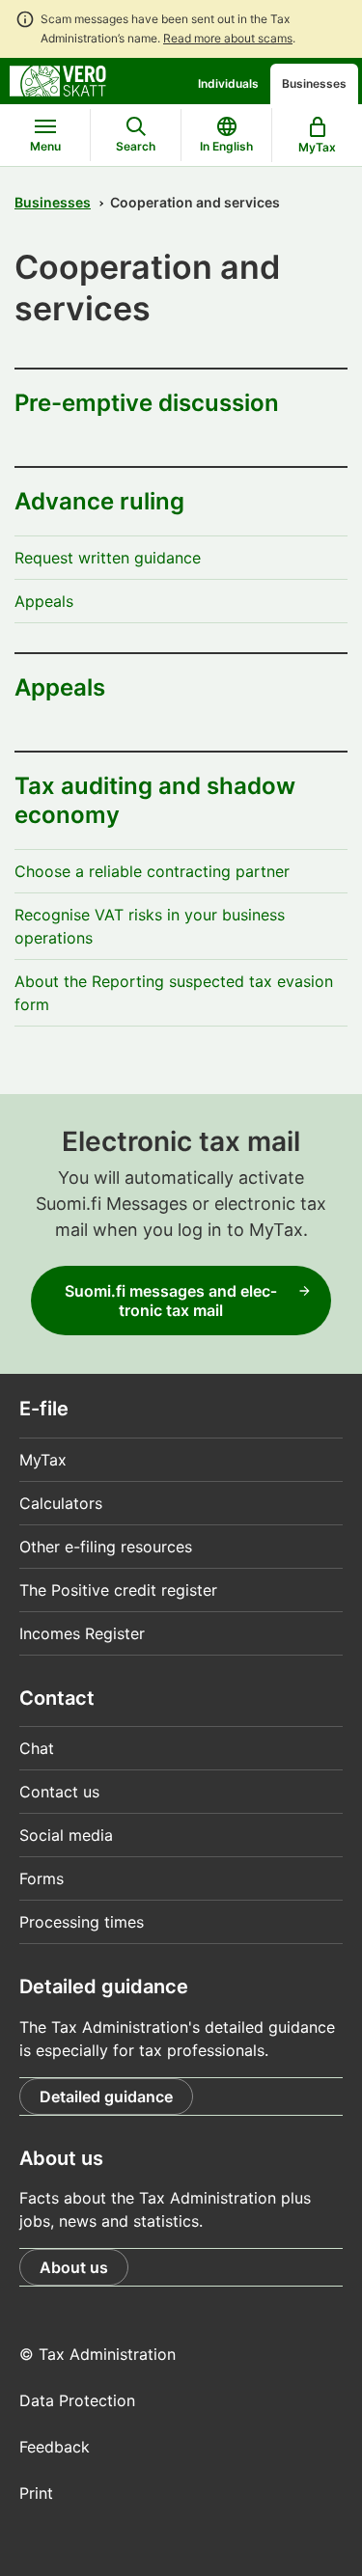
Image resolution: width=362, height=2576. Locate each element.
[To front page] (58, 79)
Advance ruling (99, 501)
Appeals (44, 601)
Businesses (314, 83)
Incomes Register (82, 1633)
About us (74, 2267)
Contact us (59, 1792)
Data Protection (77, 2400)
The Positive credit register (118, 1590)
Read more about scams (228, 38)
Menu (45, 146)
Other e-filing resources (106, 1547)
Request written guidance (108, 558)
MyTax (43, 1460)
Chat (37, 1748)
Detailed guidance (106, 2096)
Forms (42, 1878)
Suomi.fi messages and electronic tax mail (171, 1301)
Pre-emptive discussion (147, 403)
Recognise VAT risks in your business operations (150, 926)
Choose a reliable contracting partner (152, 871)
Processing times (82, 1922)
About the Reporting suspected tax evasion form (174, 993)
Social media (66, 1835)
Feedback (55, 2447)
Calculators (61, 1503)
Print (36, 2493)
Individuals (228, 83)
